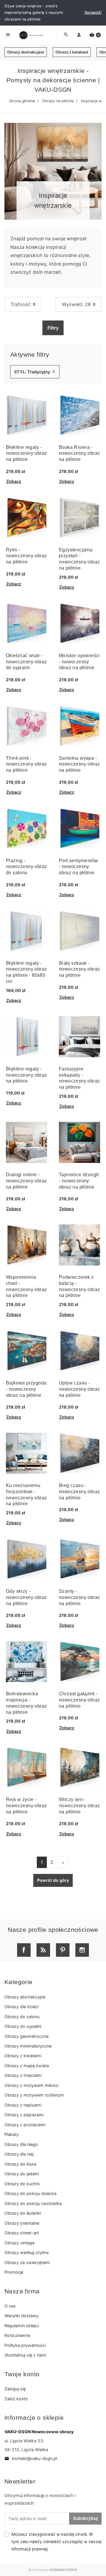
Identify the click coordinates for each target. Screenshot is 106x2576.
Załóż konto (16, 2399)
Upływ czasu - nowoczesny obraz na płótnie (79, 1389)
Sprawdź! (93, 12)
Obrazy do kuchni (22, 2184)
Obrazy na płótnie (58, 101)
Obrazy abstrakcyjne (26, 52)
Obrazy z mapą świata (27, 2066)
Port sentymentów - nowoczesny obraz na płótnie (78, 867)
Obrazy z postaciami (25, 2125)
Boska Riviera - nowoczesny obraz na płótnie (79, 453)
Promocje (14, 2272)
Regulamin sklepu (22, 2326)
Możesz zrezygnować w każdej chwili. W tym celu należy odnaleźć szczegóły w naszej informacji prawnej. (56, 2541)
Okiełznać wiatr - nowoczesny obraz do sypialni (26, 662)
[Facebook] (24, 1950)
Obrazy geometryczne (26, 2036)
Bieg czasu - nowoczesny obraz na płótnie (79, 1492)
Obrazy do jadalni (22, 2174)
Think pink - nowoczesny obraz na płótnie (26, 764)
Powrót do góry (53, 1880)
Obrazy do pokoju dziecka (30, 2193)
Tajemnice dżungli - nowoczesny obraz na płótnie (79, 1181)
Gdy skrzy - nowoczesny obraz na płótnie (26, 1597)
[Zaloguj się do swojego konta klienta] (79, 35)
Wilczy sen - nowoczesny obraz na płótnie (79, 1806)
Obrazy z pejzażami (24, 2115)
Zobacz (14, 481)
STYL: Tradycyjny (35, 372)
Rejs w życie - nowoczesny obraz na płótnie (26, 1806)
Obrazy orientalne (22, 2223)
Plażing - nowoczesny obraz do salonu (26, 867)
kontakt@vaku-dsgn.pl (31, 2458)
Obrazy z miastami (23, 2075)
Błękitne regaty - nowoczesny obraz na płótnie (26, 453)
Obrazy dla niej (19, 2154)
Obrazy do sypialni (23, 2026)
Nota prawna (17, 2335)
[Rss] (43, 1950)
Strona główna (22, 101)
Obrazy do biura (20, 2164)
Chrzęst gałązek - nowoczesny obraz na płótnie (79, 1700)
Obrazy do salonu (22, 2017)
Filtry (53, 328)
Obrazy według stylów (27, 2252)
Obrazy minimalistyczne (28, 2046)
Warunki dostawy (21, 2316)
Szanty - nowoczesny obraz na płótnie (79, 1597)
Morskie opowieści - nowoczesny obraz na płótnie (79, 662)
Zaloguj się (15, 2389)
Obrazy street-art (22, 2233)
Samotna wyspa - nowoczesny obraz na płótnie (79, 764)
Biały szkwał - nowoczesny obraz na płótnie (79, 969)
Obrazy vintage (19, 2243)
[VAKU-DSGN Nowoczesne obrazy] (31, 35)
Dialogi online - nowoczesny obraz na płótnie (26, 1181)
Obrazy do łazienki (23, 2213)
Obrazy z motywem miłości (32, 2085)
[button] (95, 35)
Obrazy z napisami (23, 2105)
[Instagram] (82, 1950)
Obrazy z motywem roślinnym (34, 2095)
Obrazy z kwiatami (72, 52)
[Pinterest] (63, 1950)
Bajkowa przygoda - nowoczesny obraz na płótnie (26, 1389)
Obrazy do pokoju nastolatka (33, 2203)
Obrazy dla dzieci (21, 2007)
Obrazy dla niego (21, 2144)
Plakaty (12, 2134)
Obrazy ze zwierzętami (27, 2262)
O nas (10, 2306)
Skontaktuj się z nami (25, 2355)
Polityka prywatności (25, 2345)
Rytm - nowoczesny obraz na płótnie (26, 556)
